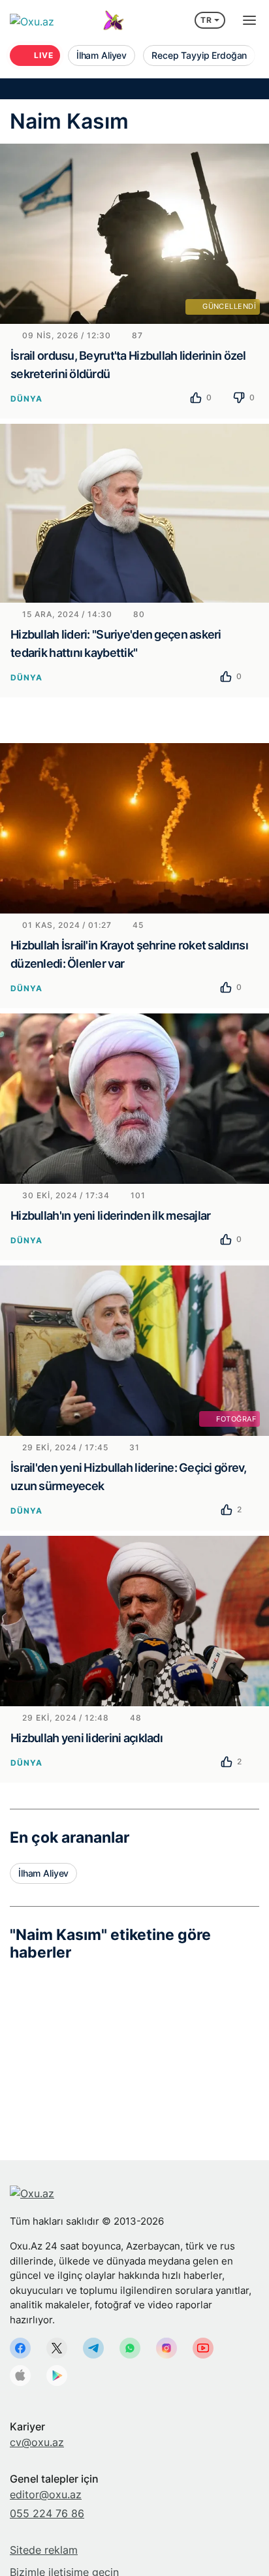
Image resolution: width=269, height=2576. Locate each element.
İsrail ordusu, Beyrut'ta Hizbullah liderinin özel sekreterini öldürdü (128, 365)
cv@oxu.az (37, 2442)
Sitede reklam (44, 2550)
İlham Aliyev (43, 1873)
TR (206, 20)
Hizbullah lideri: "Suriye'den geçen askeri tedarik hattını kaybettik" (116, 644)
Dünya (26, 399)
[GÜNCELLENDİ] (134, 232)
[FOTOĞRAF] (134, 1350)
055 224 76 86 (47, 2513)
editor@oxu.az (46, 2494)
